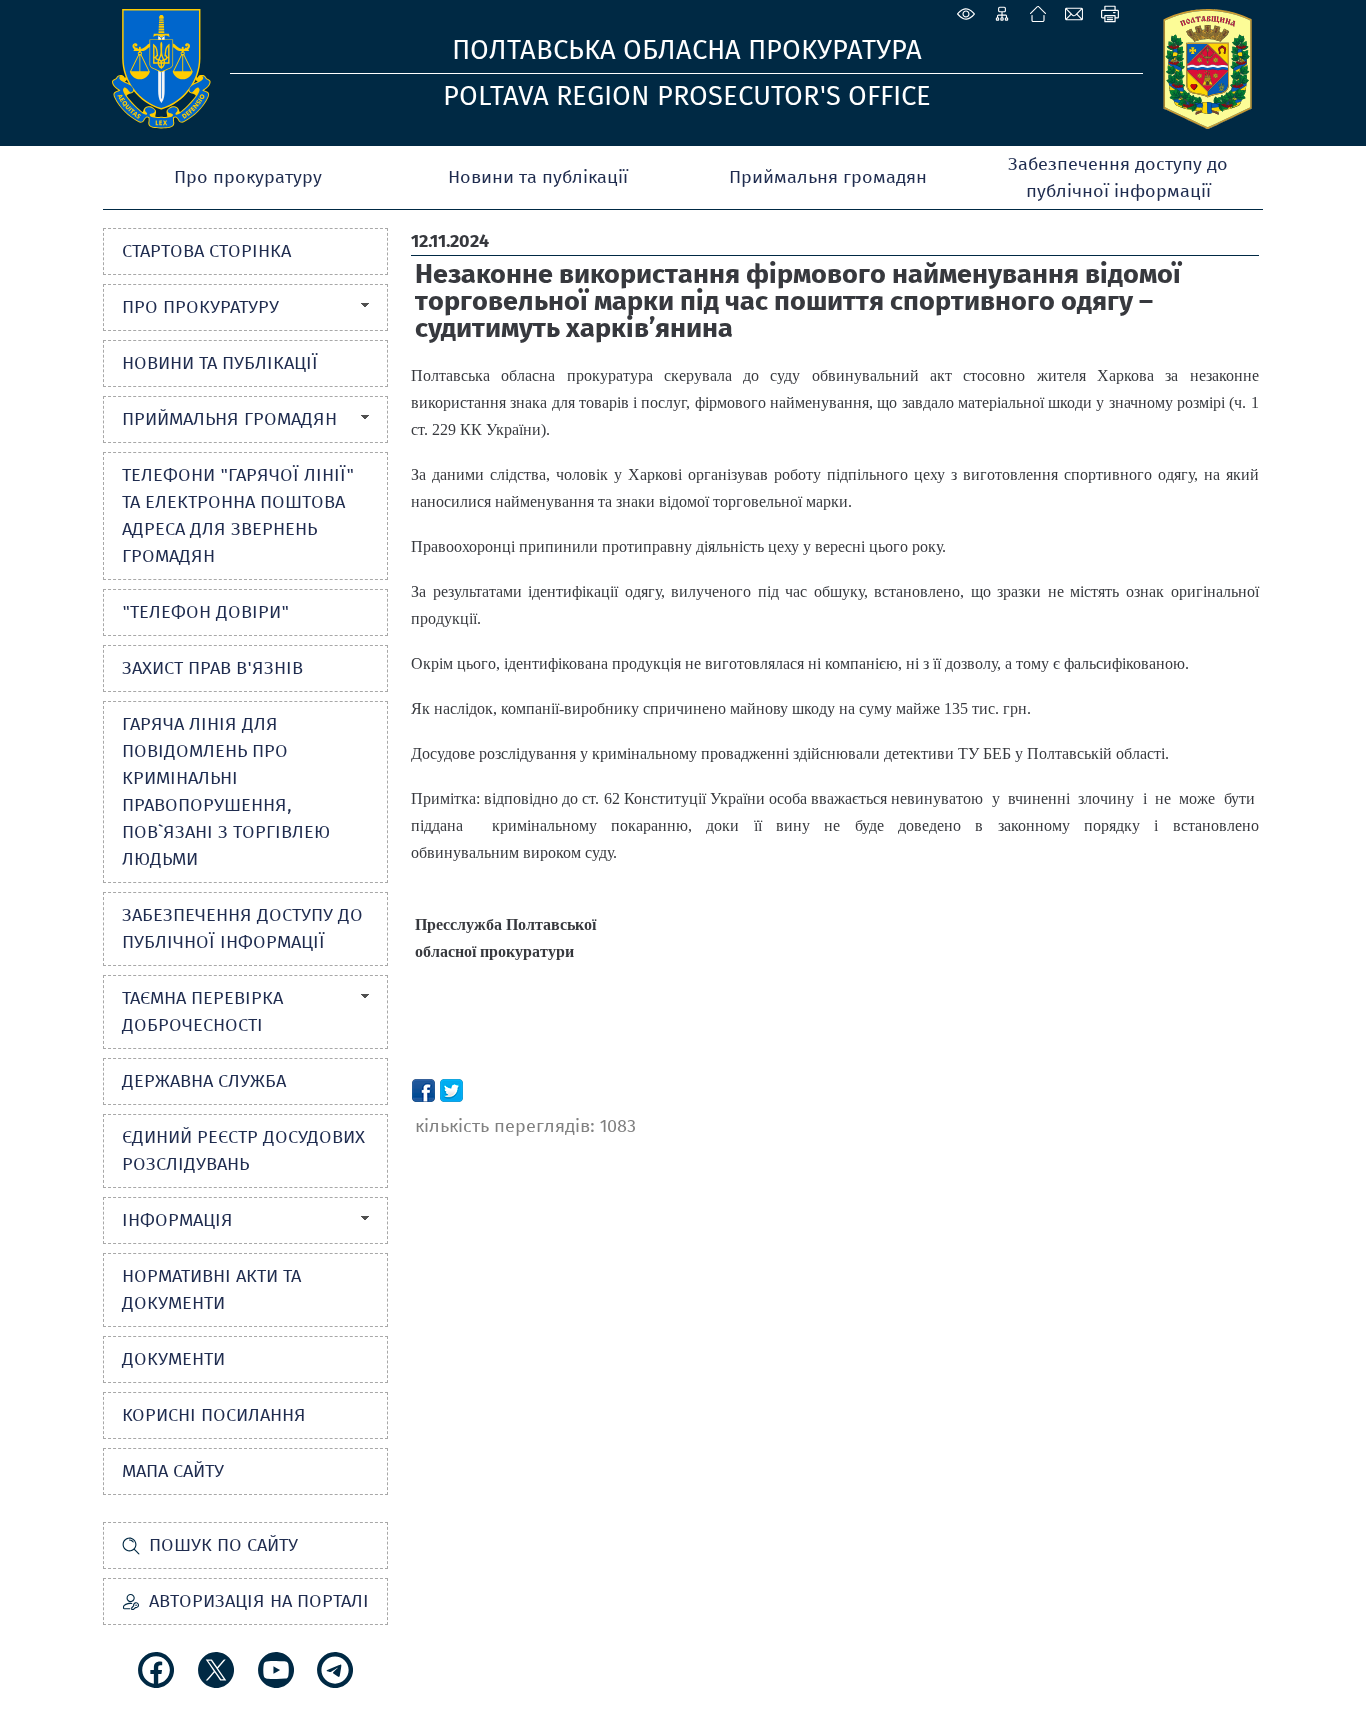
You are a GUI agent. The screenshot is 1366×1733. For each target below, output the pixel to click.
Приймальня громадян (828, 177)
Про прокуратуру (248, 177)
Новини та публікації (538, 177)
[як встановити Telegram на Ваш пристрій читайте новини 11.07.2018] (335, 1670)
